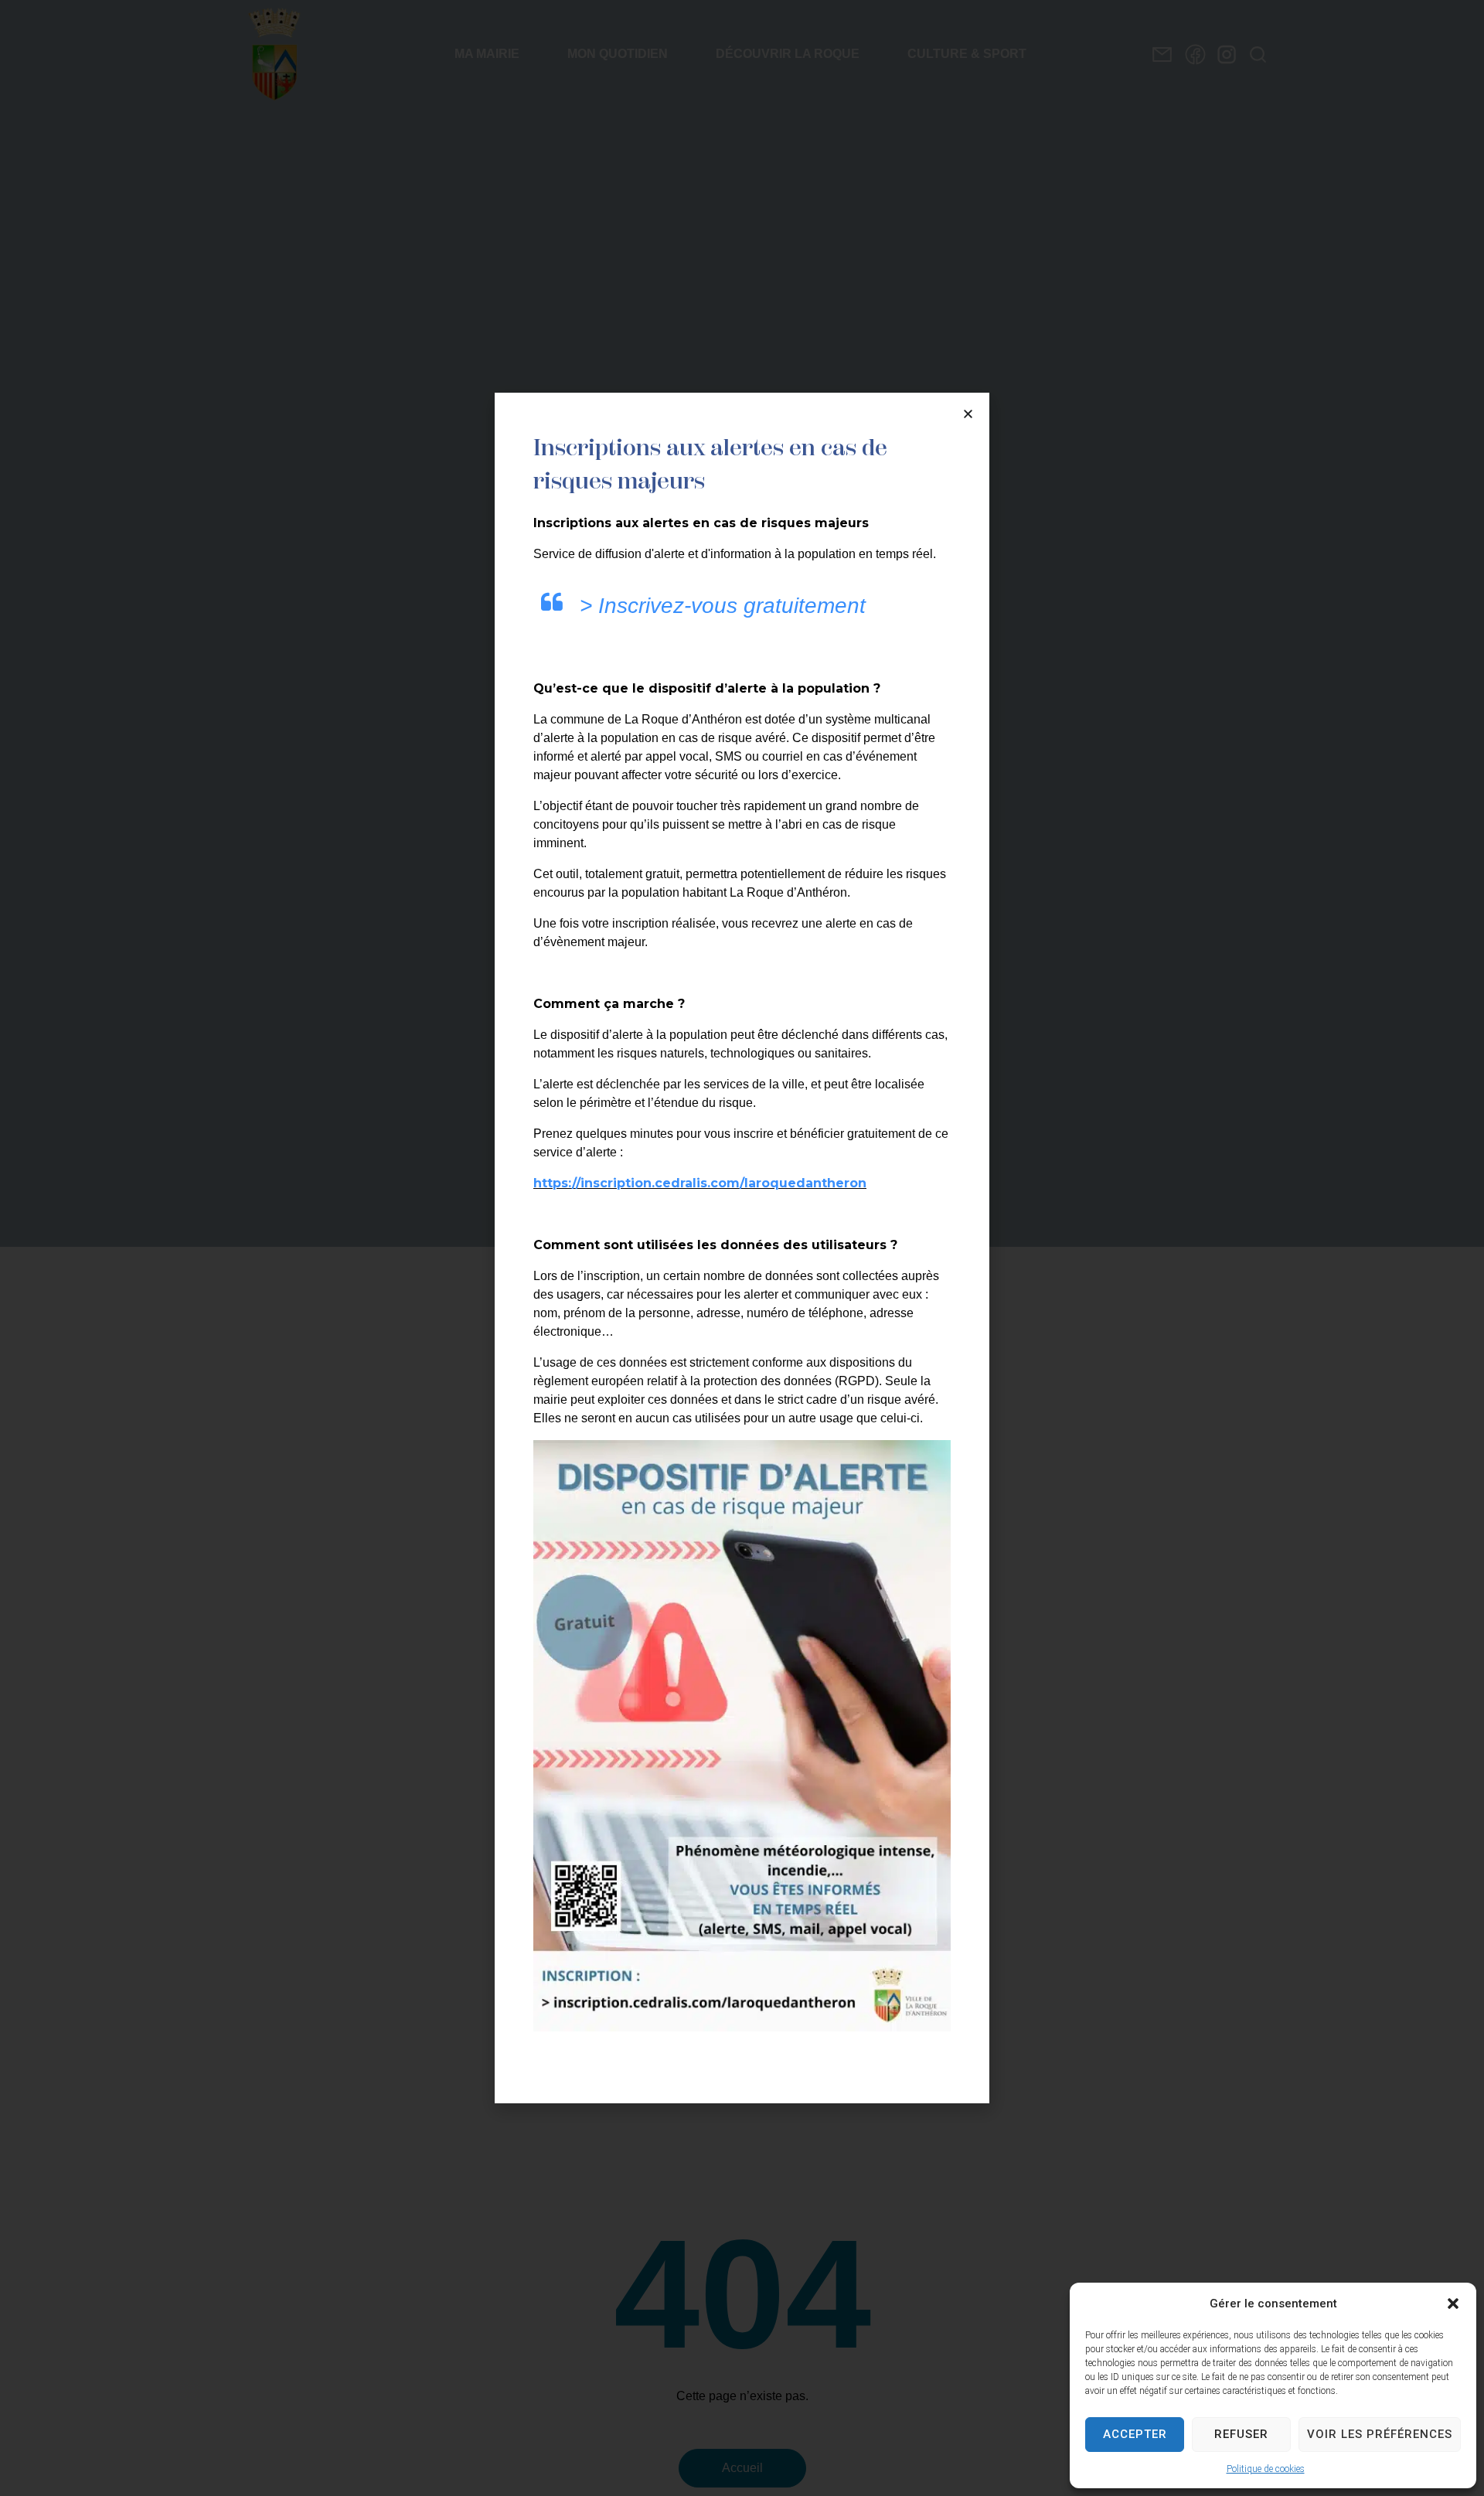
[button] (1453, 2304)
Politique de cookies (1266, 2469)
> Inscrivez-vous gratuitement (723, 606)
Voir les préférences (1380, 2434)
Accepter (1135, 2434)
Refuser (1241, 2434)
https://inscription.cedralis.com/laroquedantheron (700, 1183)
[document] (742, 1248)
